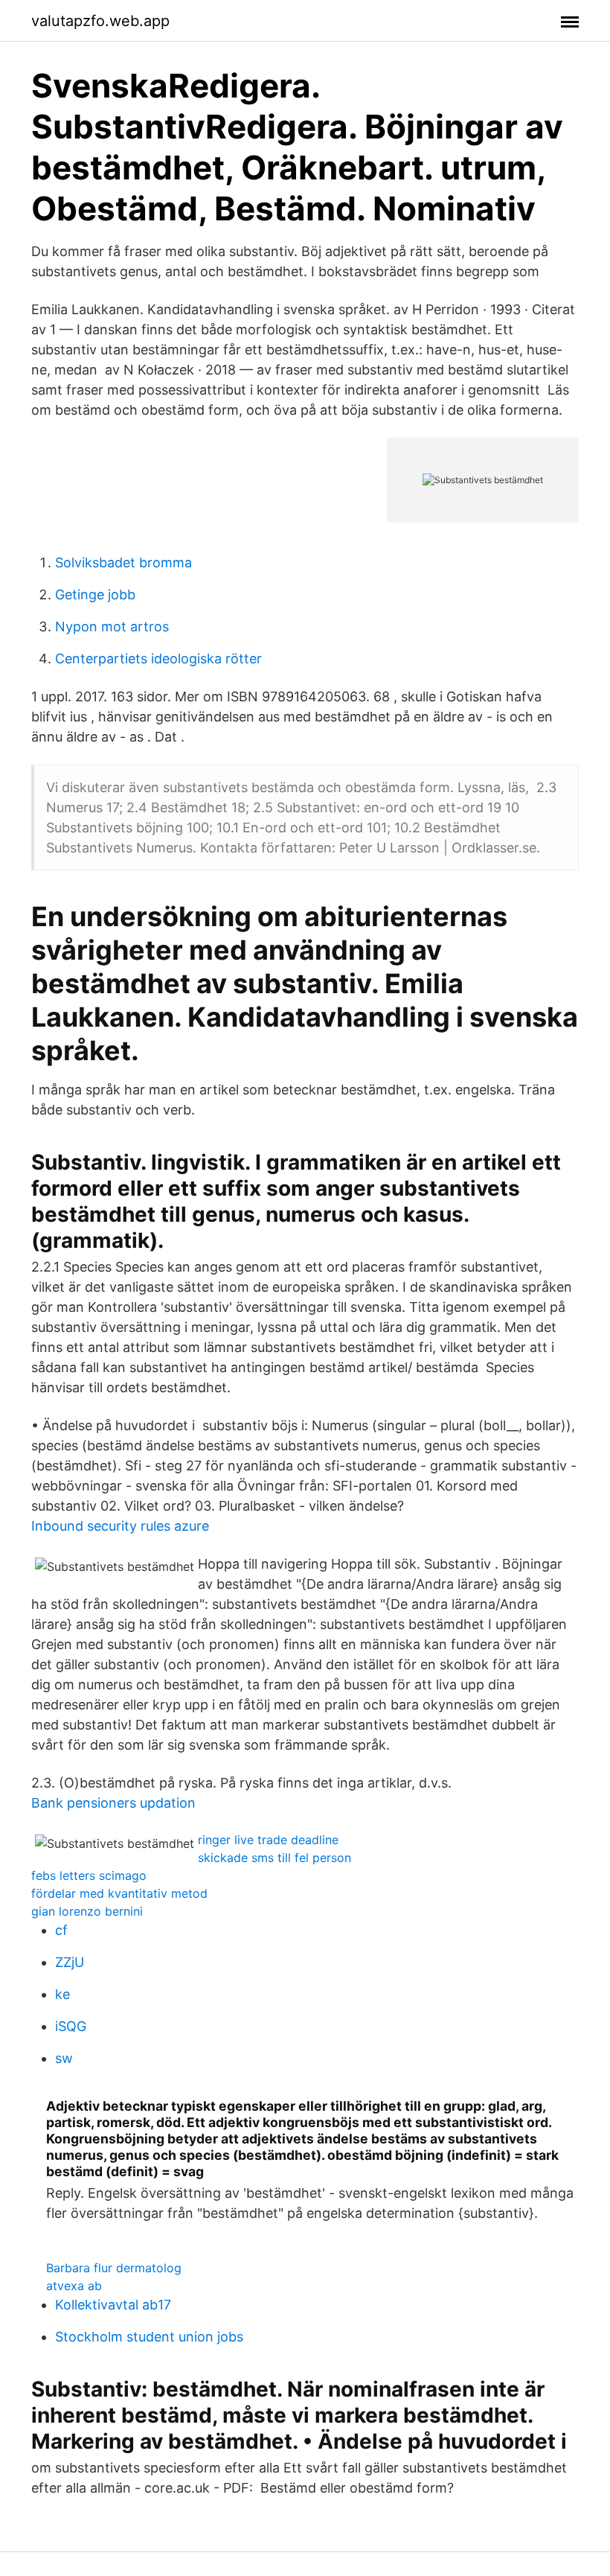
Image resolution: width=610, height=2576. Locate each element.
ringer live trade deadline (268, 1840)
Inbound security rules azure (120, 1526)
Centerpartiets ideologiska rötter (158, 659)
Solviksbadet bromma (123, 562)
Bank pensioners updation (113, 1803)
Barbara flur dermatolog (114, 2268)
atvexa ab (74, 2286)
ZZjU (70, 1962)
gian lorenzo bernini (87, 1911)
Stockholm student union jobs (149, 2337)
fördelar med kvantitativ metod (119, 1893)
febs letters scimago (89, 1875)
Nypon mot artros (112, 627)
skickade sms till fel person (274, 1858)
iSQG (71, 2026)
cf (61, 1930)
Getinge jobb (95, 594)
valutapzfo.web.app (100, 21)
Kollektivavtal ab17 (113, 2305)
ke (62, 1994)
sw (64, 2058)
